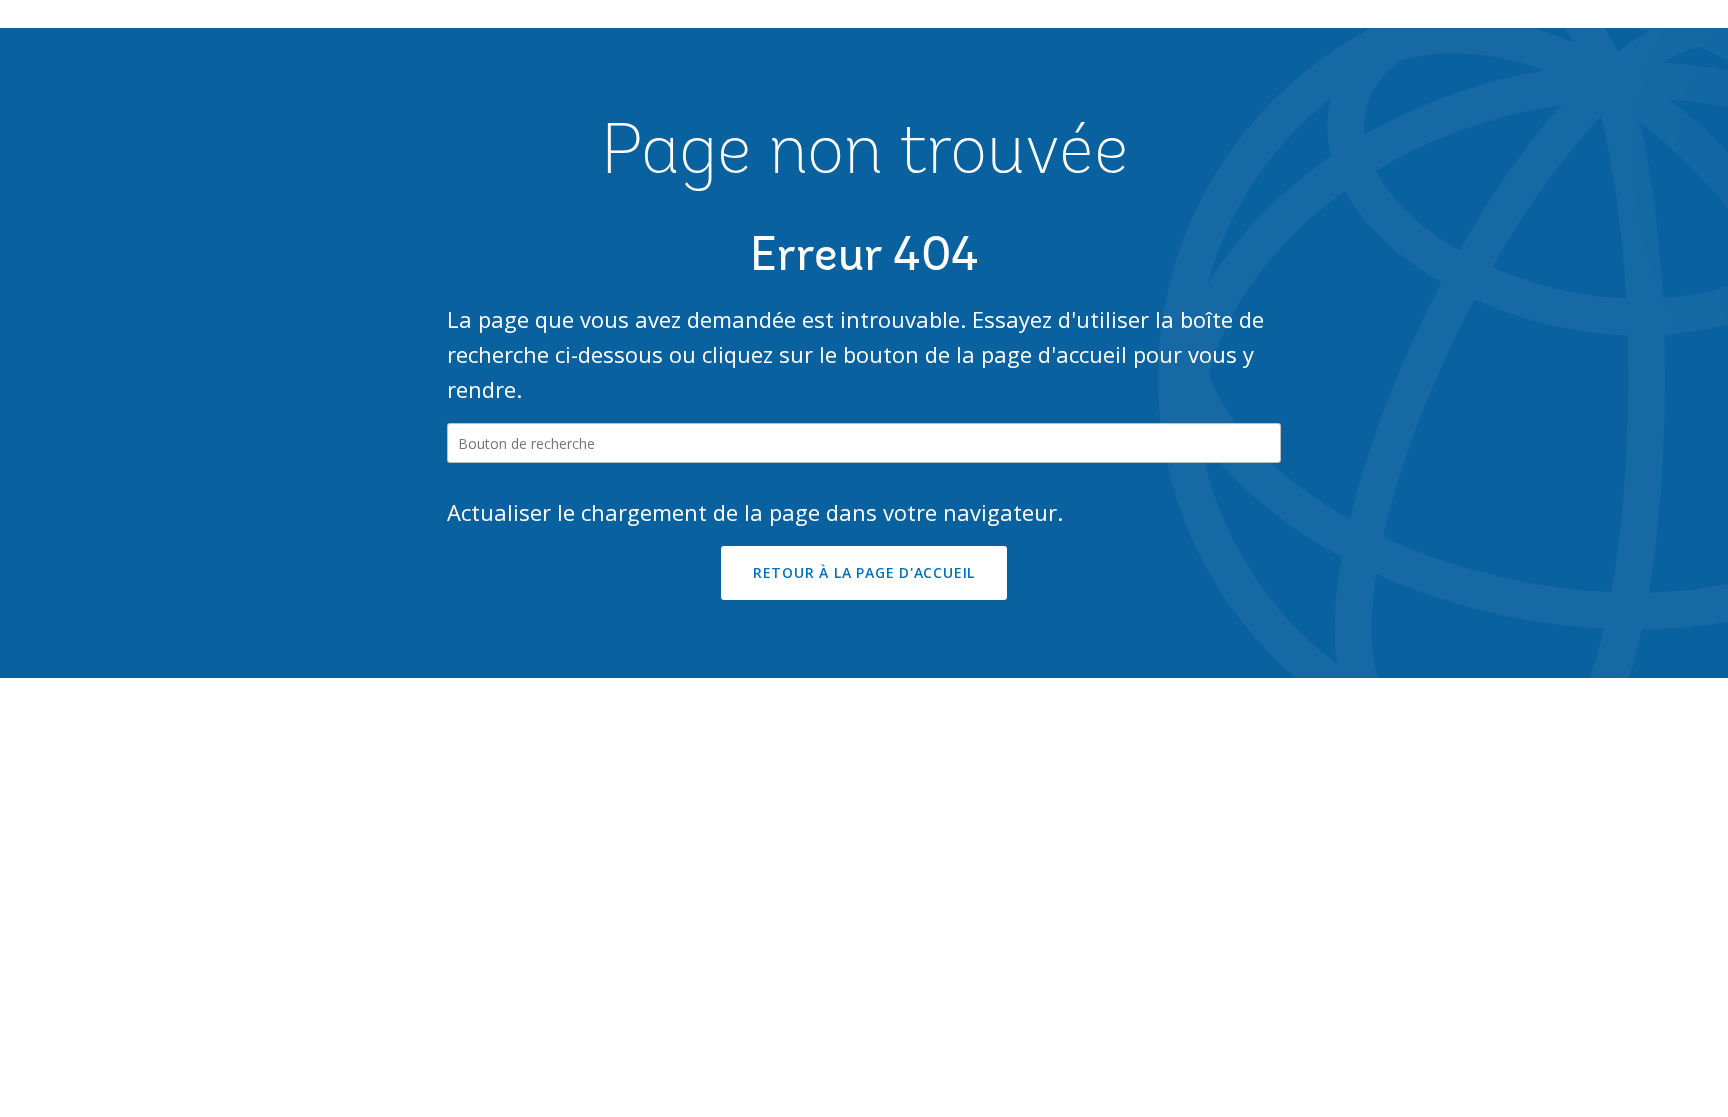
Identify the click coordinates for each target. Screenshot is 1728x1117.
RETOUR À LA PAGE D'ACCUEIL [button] (864, 572)
